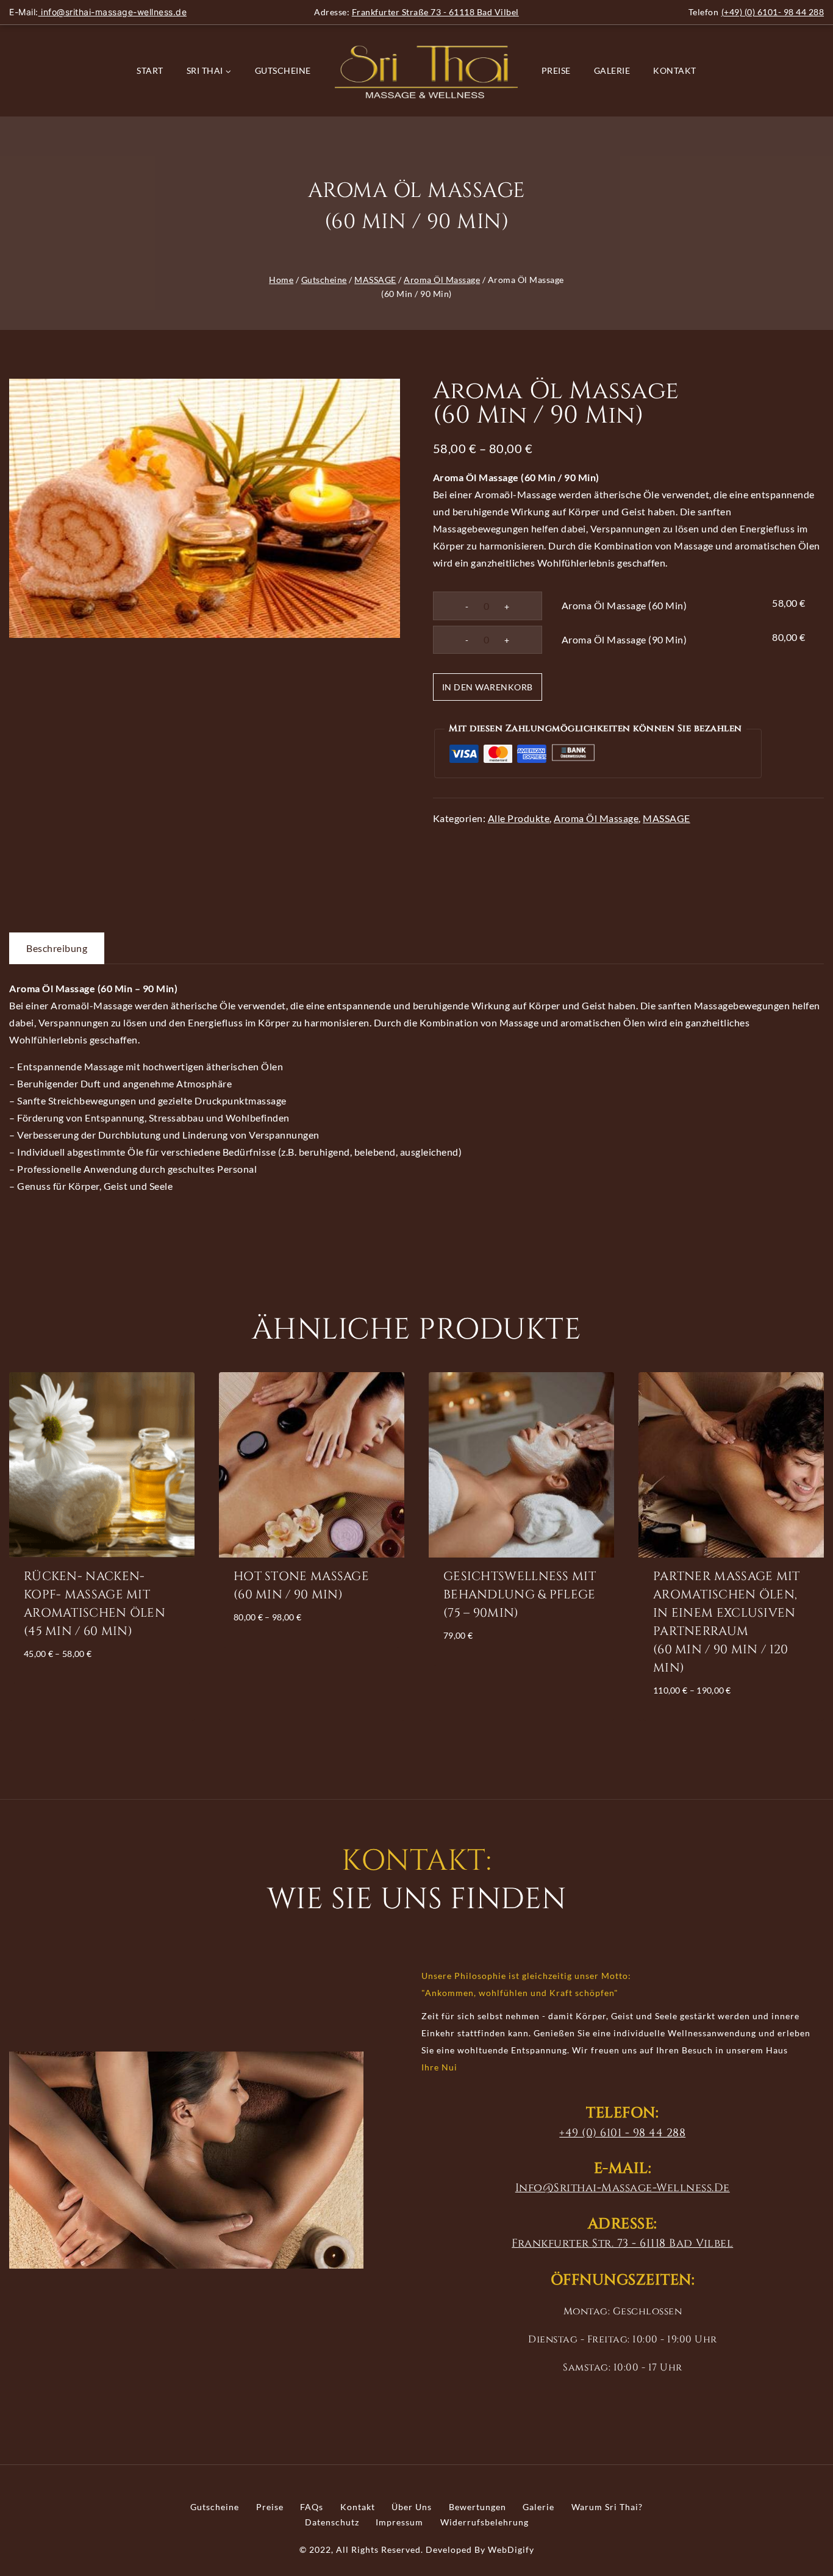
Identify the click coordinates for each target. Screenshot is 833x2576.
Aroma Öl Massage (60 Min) (624, 605)
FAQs (312, 2507)
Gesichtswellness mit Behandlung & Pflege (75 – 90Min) (520, 1594)
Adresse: (416, 12)
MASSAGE (667, 818)
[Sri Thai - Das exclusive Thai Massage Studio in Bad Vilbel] (426, 71)
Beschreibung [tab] (57, 948)
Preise (556, 70)
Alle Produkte (519, 818)
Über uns (412, 2507)
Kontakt (675, 70)
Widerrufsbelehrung (484, 2522)
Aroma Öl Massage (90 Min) (624, 639)
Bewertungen (477, 2507)
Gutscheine (283, 70)
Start (150, 70)
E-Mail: (98, 12)
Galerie (612, 70)
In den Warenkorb (488, 687)
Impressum (399, 2522)
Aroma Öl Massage (596, 818)
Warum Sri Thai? (607, 2507)
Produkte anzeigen (101, 1688)
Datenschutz (332, 2522)
